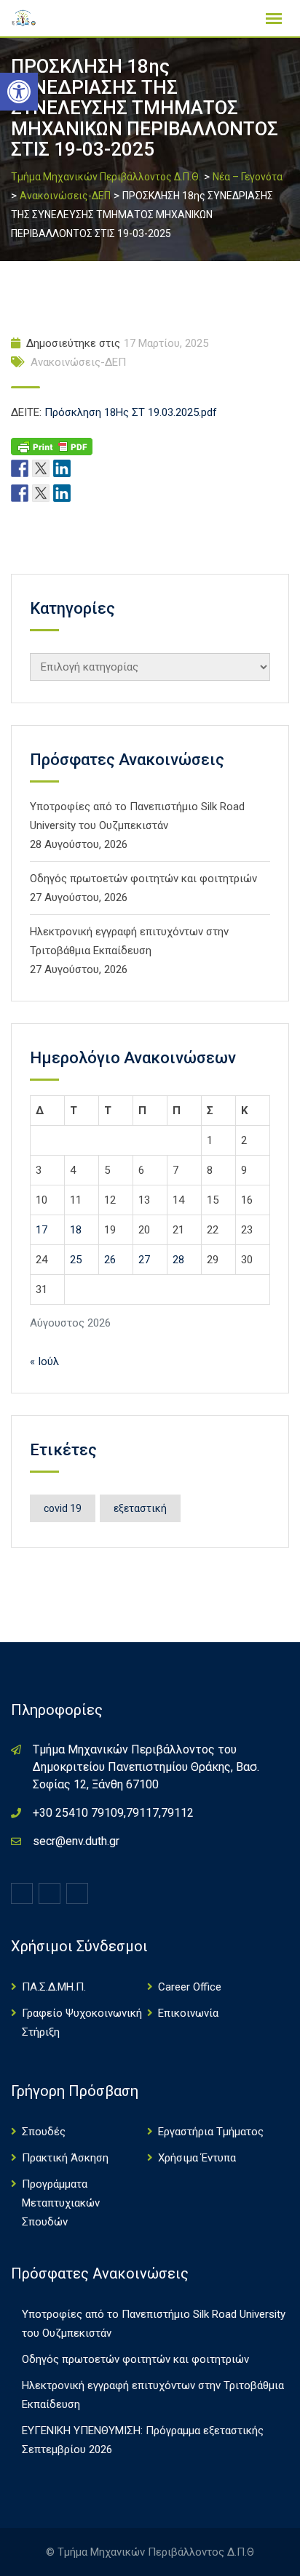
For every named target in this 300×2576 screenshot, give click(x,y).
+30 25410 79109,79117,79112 (113, 1813)
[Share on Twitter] (41, 492)
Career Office (190, 1987)
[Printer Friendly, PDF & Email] (52, 446)
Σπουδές (44, 2132)
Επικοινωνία (188, 2013)
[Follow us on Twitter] (41, 468)
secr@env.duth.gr (76, 1841)
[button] (19, 92)
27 (144, 1260)
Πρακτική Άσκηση (65, 2158)
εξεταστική (140, 1508)
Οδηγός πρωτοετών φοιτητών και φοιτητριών (143, 879)
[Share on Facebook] (20, 492)
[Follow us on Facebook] (20, 468)
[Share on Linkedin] (62, 492)
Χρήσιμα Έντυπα (197, 2158)
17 (42, 1230)
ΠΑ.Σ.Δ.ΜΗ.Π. (54, 1987)
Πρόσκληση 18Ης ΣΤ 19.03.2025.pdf (131, 412)
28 (178, 1260)
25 (76, 1260)
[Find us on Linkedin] (62, 468)
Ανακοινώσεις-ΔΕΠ (78, 362)
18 (76, 1230)
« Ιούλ (44, 1361)
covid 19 (63, 1508)
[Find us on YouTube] (83, 468)
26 (110, 1260)
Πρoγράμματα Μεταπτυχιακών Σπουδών (61, 2203)
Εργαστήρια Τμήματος (211, 2132)
